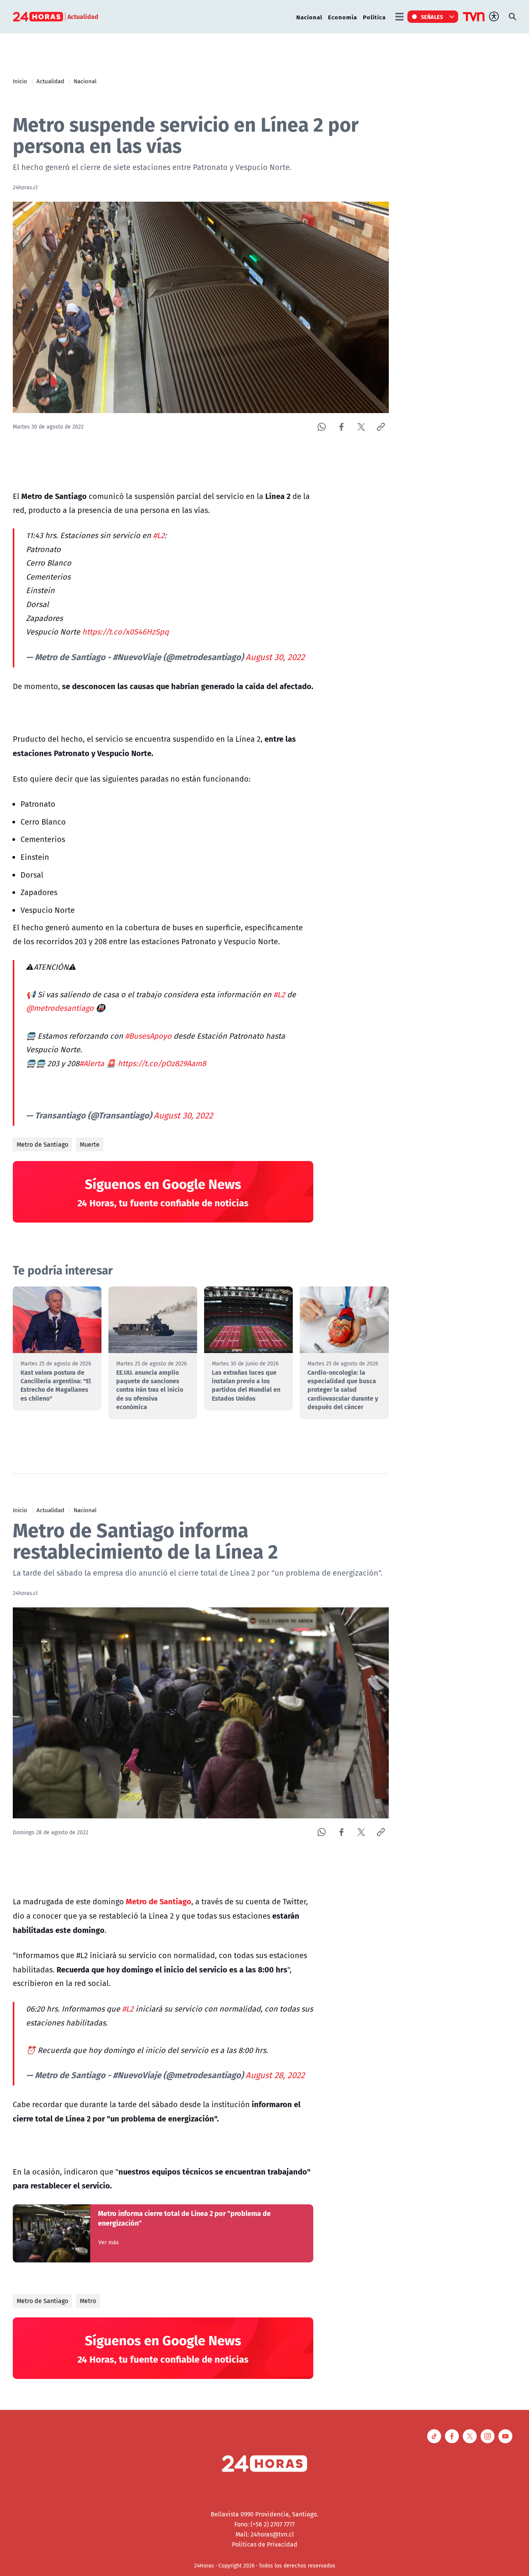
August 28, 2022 (275, 2075)
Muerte (90, 1144)
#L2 (159, 535)
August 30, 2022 (275, 657)
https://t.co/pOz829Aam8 (162, 1063)
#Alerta (92, 1063)
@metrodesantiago (60, 1008)
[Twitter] (361, 427)
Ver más (109, 2242)
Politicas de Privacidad (265, 2544)
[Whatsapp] (322, 427)
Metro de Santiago (42, 1144)
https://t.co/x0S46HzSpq (125, 632)
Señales (432, 17)
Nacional (309, 17)
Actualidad (50, 81)
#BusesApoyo (148, 1036)
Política (374, 17)
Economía (343, 17)
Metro (88, 2301)
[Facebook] (341, 427)
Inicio (20, 81)
